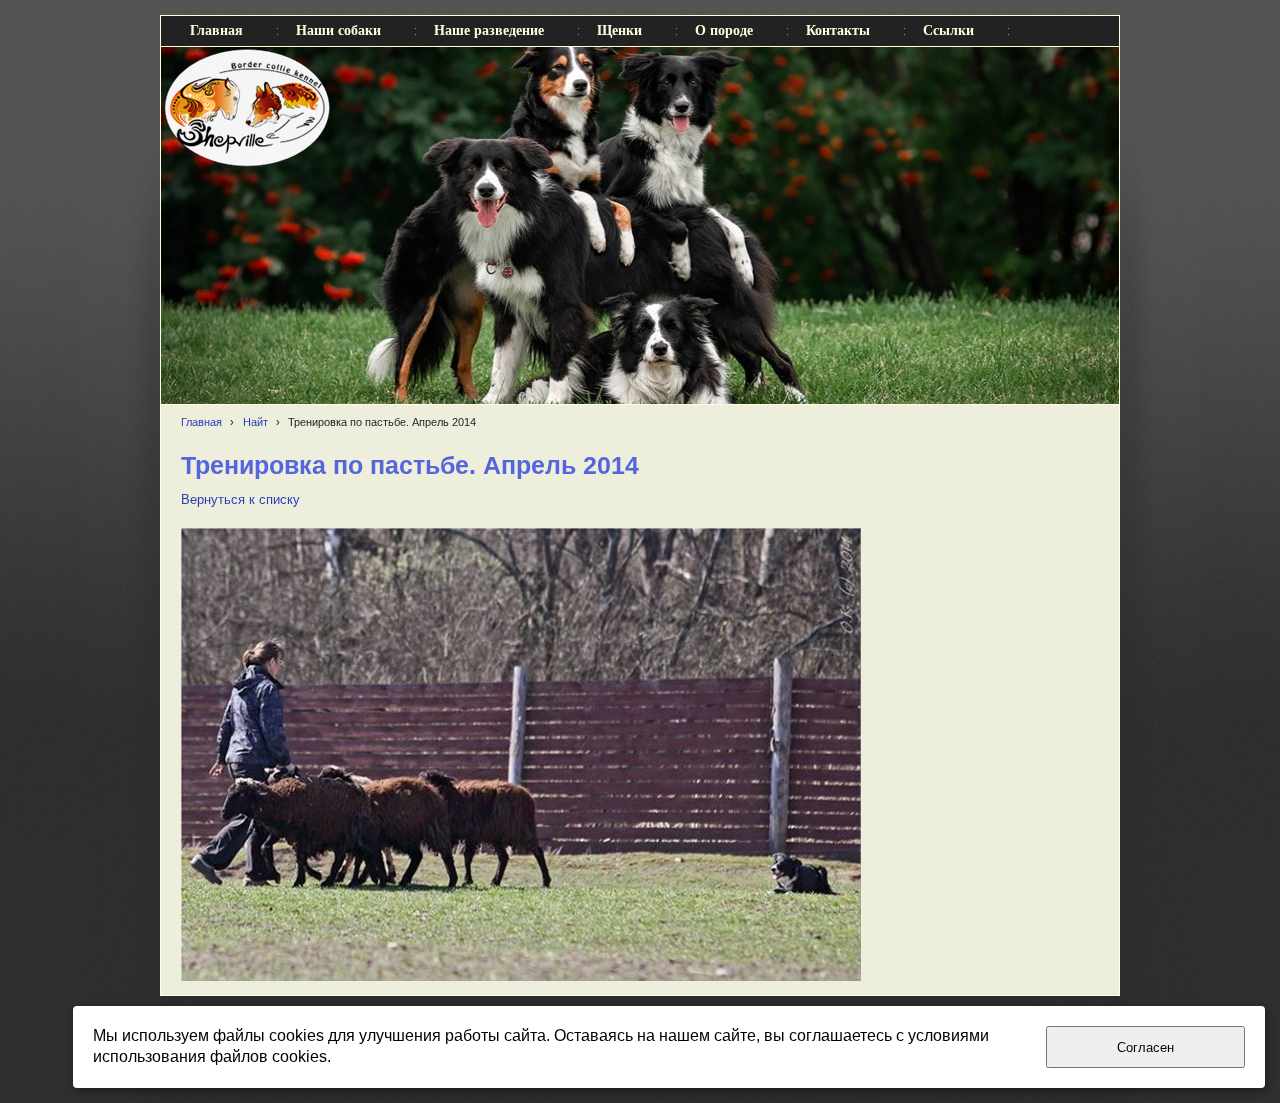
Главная (201, 422)
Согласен (1145, 1047)
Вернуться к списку (240, 500)
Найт (255, 422)
